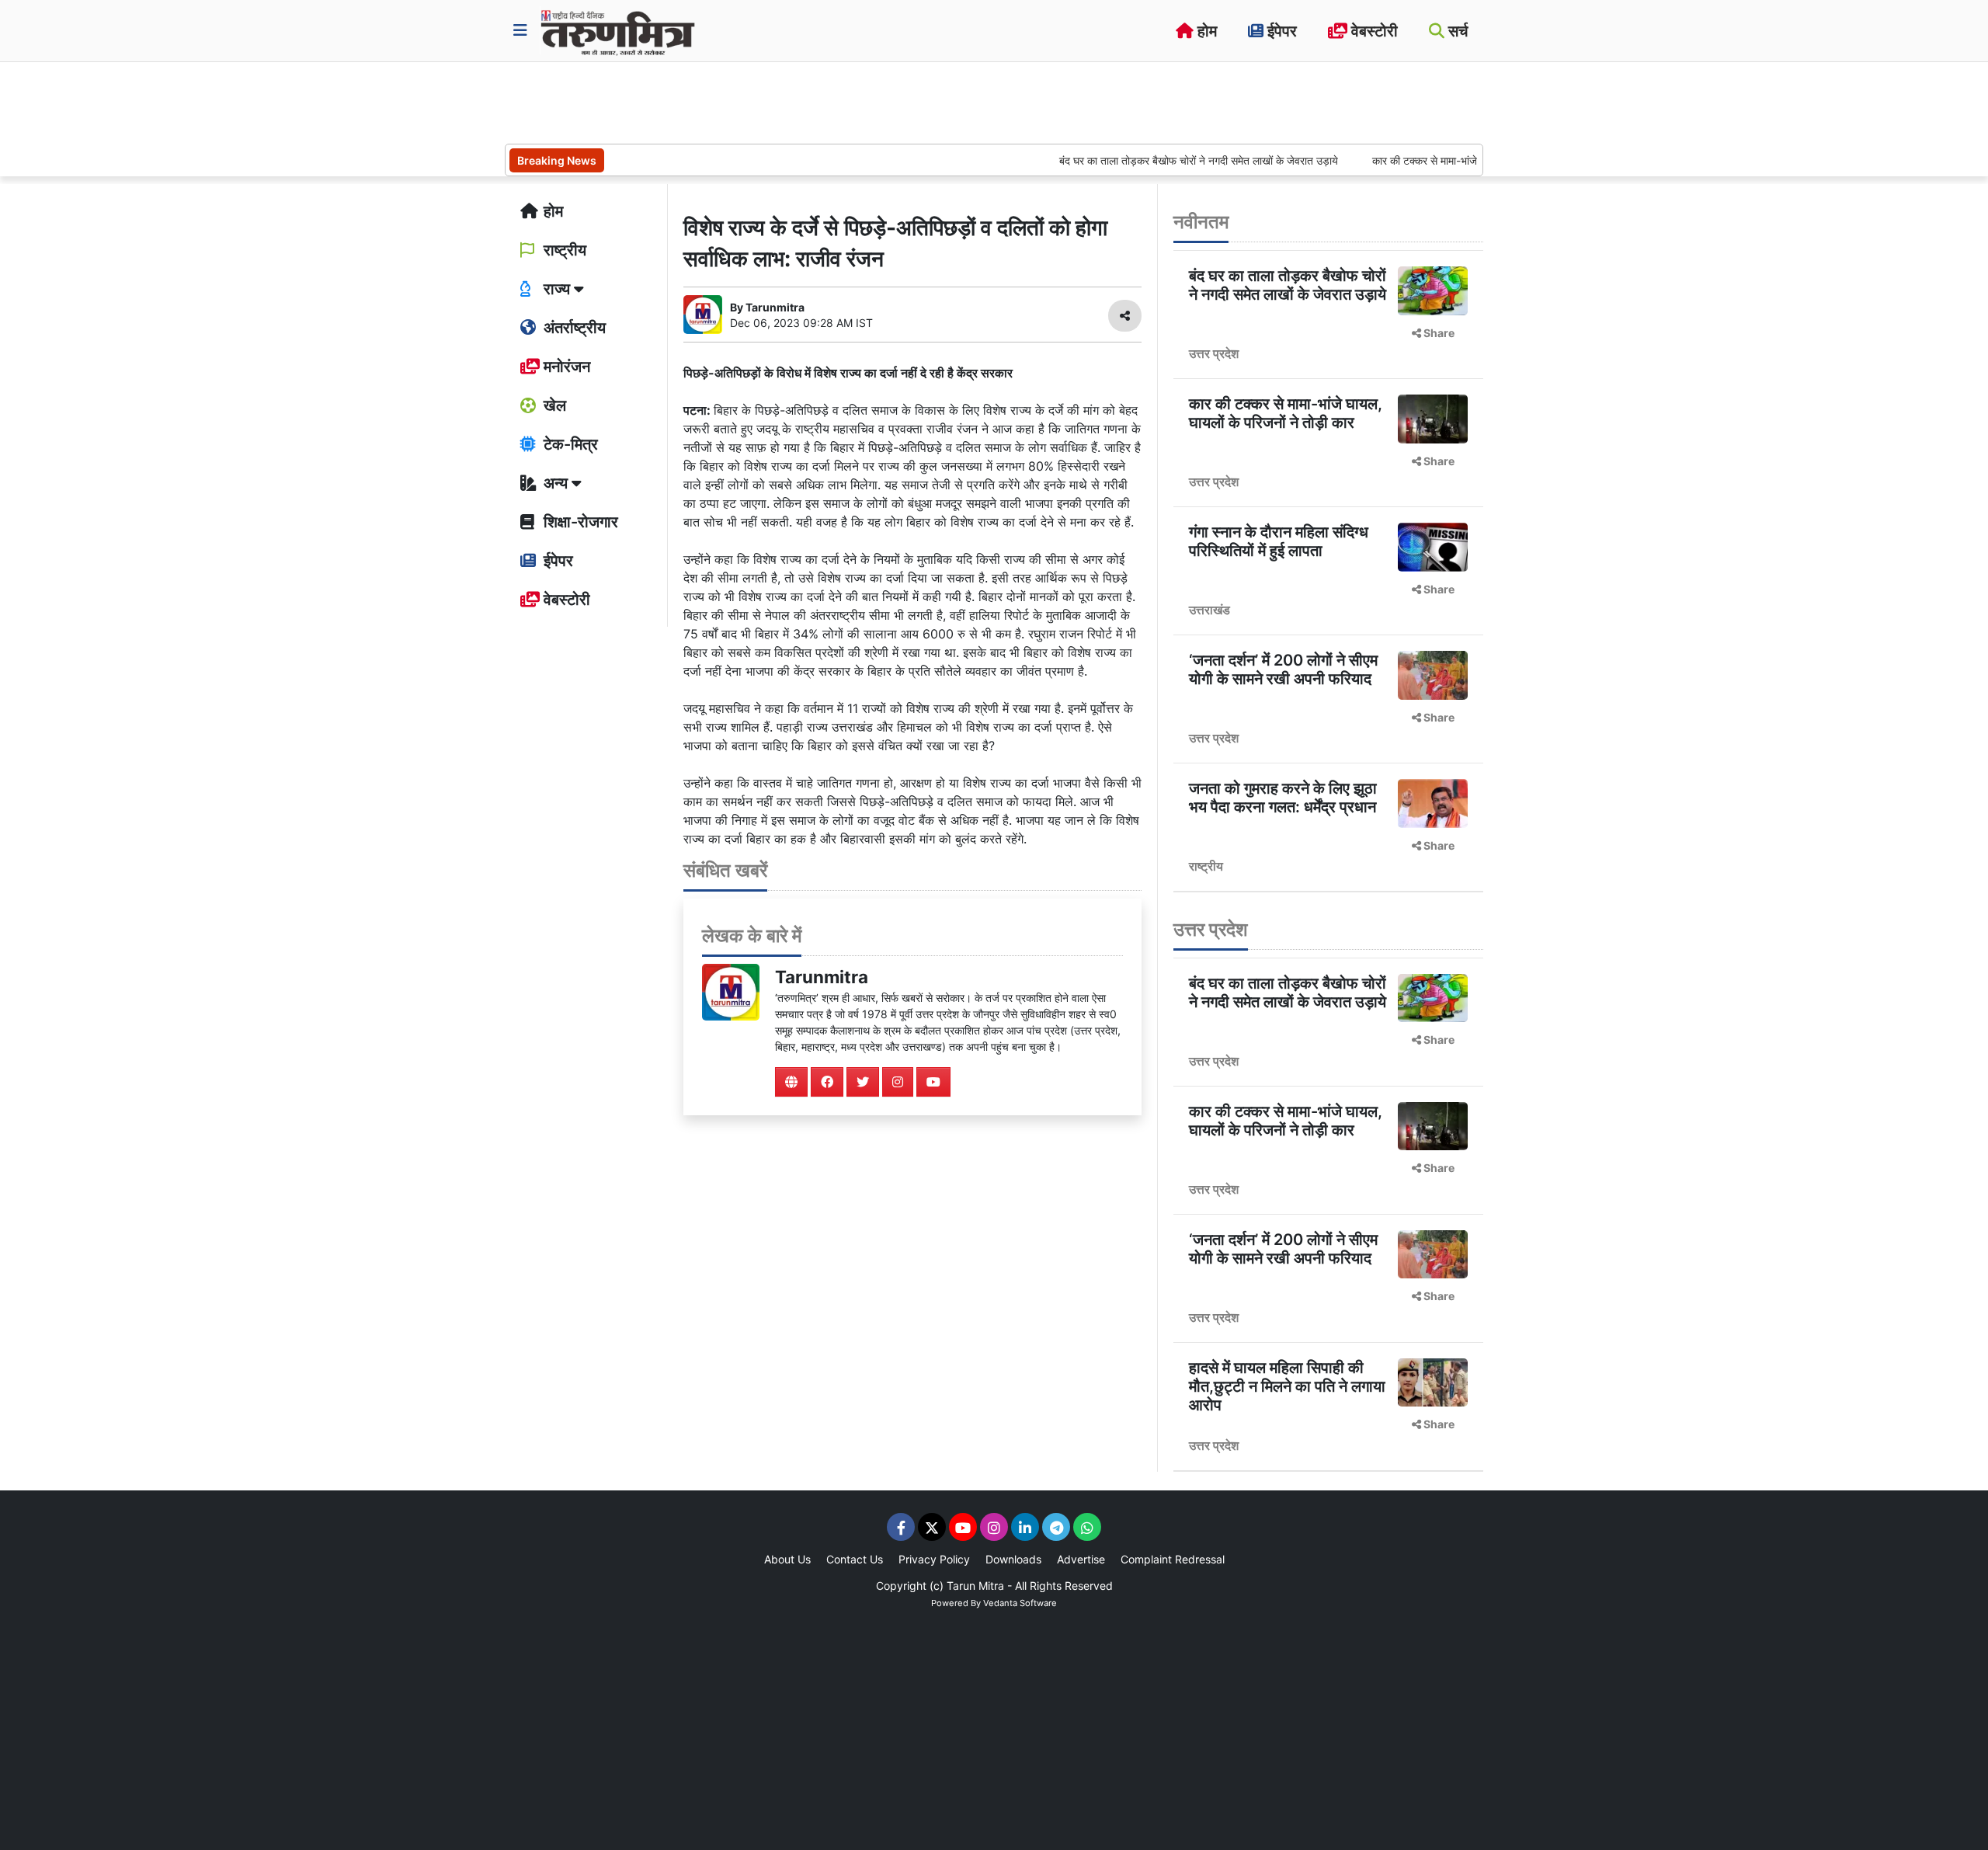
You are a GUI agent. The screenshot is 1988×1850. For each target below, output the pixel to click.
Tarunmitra (822, 977)
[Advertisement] (787, 101)
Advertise (1081, 1559)
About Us (787, 1559)
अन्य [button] (556, 483)
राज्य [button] (557, 289)
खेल (553, 405)
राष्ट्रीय (563, 250)
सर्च (1456, 31)
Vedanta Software (1020, 1603)
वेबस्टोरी (1373, 31)
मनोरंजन (565, 367)
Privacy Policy (934, 1559)
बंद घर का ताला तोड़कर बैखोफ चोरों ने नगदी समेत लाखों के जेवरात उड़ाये (1154, 160)
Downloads (1013, 1559)
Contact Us (855, 1559)
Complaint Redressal (1173, 1559)
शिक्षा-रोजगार (579, 522)
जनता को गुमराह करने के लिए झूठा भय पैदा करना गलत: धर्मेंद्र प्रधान (1283, 798)
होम (1205, 31)
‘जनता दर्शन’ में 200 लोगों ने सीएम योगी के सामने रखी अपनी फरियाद (1283, 669)
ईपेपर (1280, 31)
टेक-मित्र (569, 444)
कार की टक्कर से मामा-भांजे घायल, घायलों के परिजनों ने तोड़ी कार (1453, 160)
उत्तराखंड (1209, 610)
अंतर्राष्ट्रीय (573, 328)
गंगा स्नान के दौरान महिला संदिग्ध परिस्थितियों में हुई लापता (1279, 541)
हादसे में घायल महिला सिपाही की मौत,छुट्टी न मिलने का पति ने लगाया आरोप (1287, 1386)
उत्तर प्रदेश (1214, 353)
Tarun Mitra (975, 1586)
